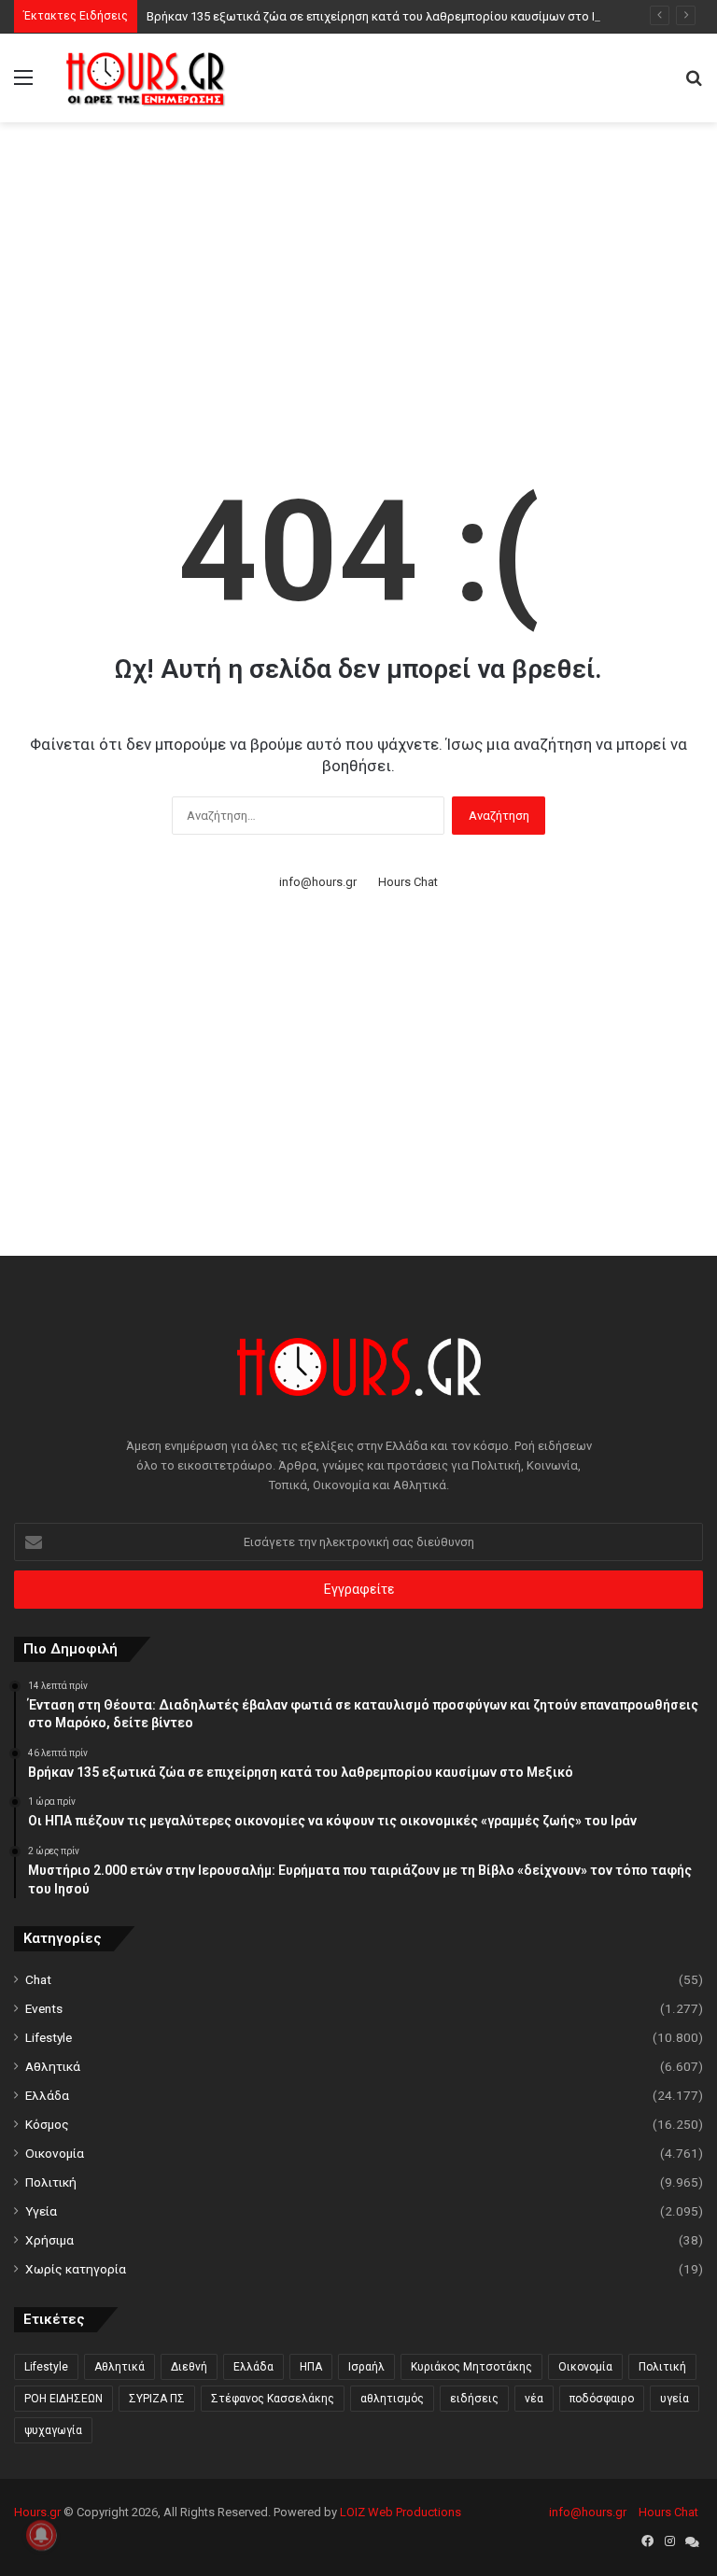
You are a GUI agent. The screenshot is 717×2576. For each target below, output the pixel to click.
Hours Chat (408, 882)
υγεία (675, 2399)
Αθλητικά (53, 2066)
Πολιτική (51, 2182)
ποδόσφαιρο (602, 2399)
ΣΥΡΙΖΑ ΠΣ (157, 2399)
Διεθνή (189, 2367)
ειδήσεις (474, 2399)
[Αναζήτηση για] (694, 84)
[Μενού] (23, 84)
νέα (534, 2399)
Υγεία (41, 2211)
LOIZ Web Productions (401, 2512)
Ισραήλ (366, 2367)
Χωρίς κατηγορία (76, 2269)
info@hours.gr (318, 882)
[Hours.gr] (146, 78)
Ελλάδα (47, 2095)
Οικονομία (55, 2153)
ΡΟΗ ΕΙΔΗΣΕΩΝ (63, 2399)
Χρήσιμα (49, 2240)
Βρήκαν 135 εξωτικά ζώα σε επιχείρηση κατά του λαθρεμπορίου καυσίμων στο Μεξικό (390, 16)
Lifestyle (49, 2037)
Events (44, 2008)
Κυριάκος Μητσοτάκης (471, 2367)
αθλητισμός (392, 2399)
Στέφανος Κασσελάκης (273, 2399)
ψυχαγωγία (53, 2430)
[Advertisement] (366, 272)
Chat (38, 1979)
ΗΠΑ (311, 2367)
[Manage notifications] (41, 2535)
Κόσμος (47, 2124)
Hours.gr (37, 2512)
